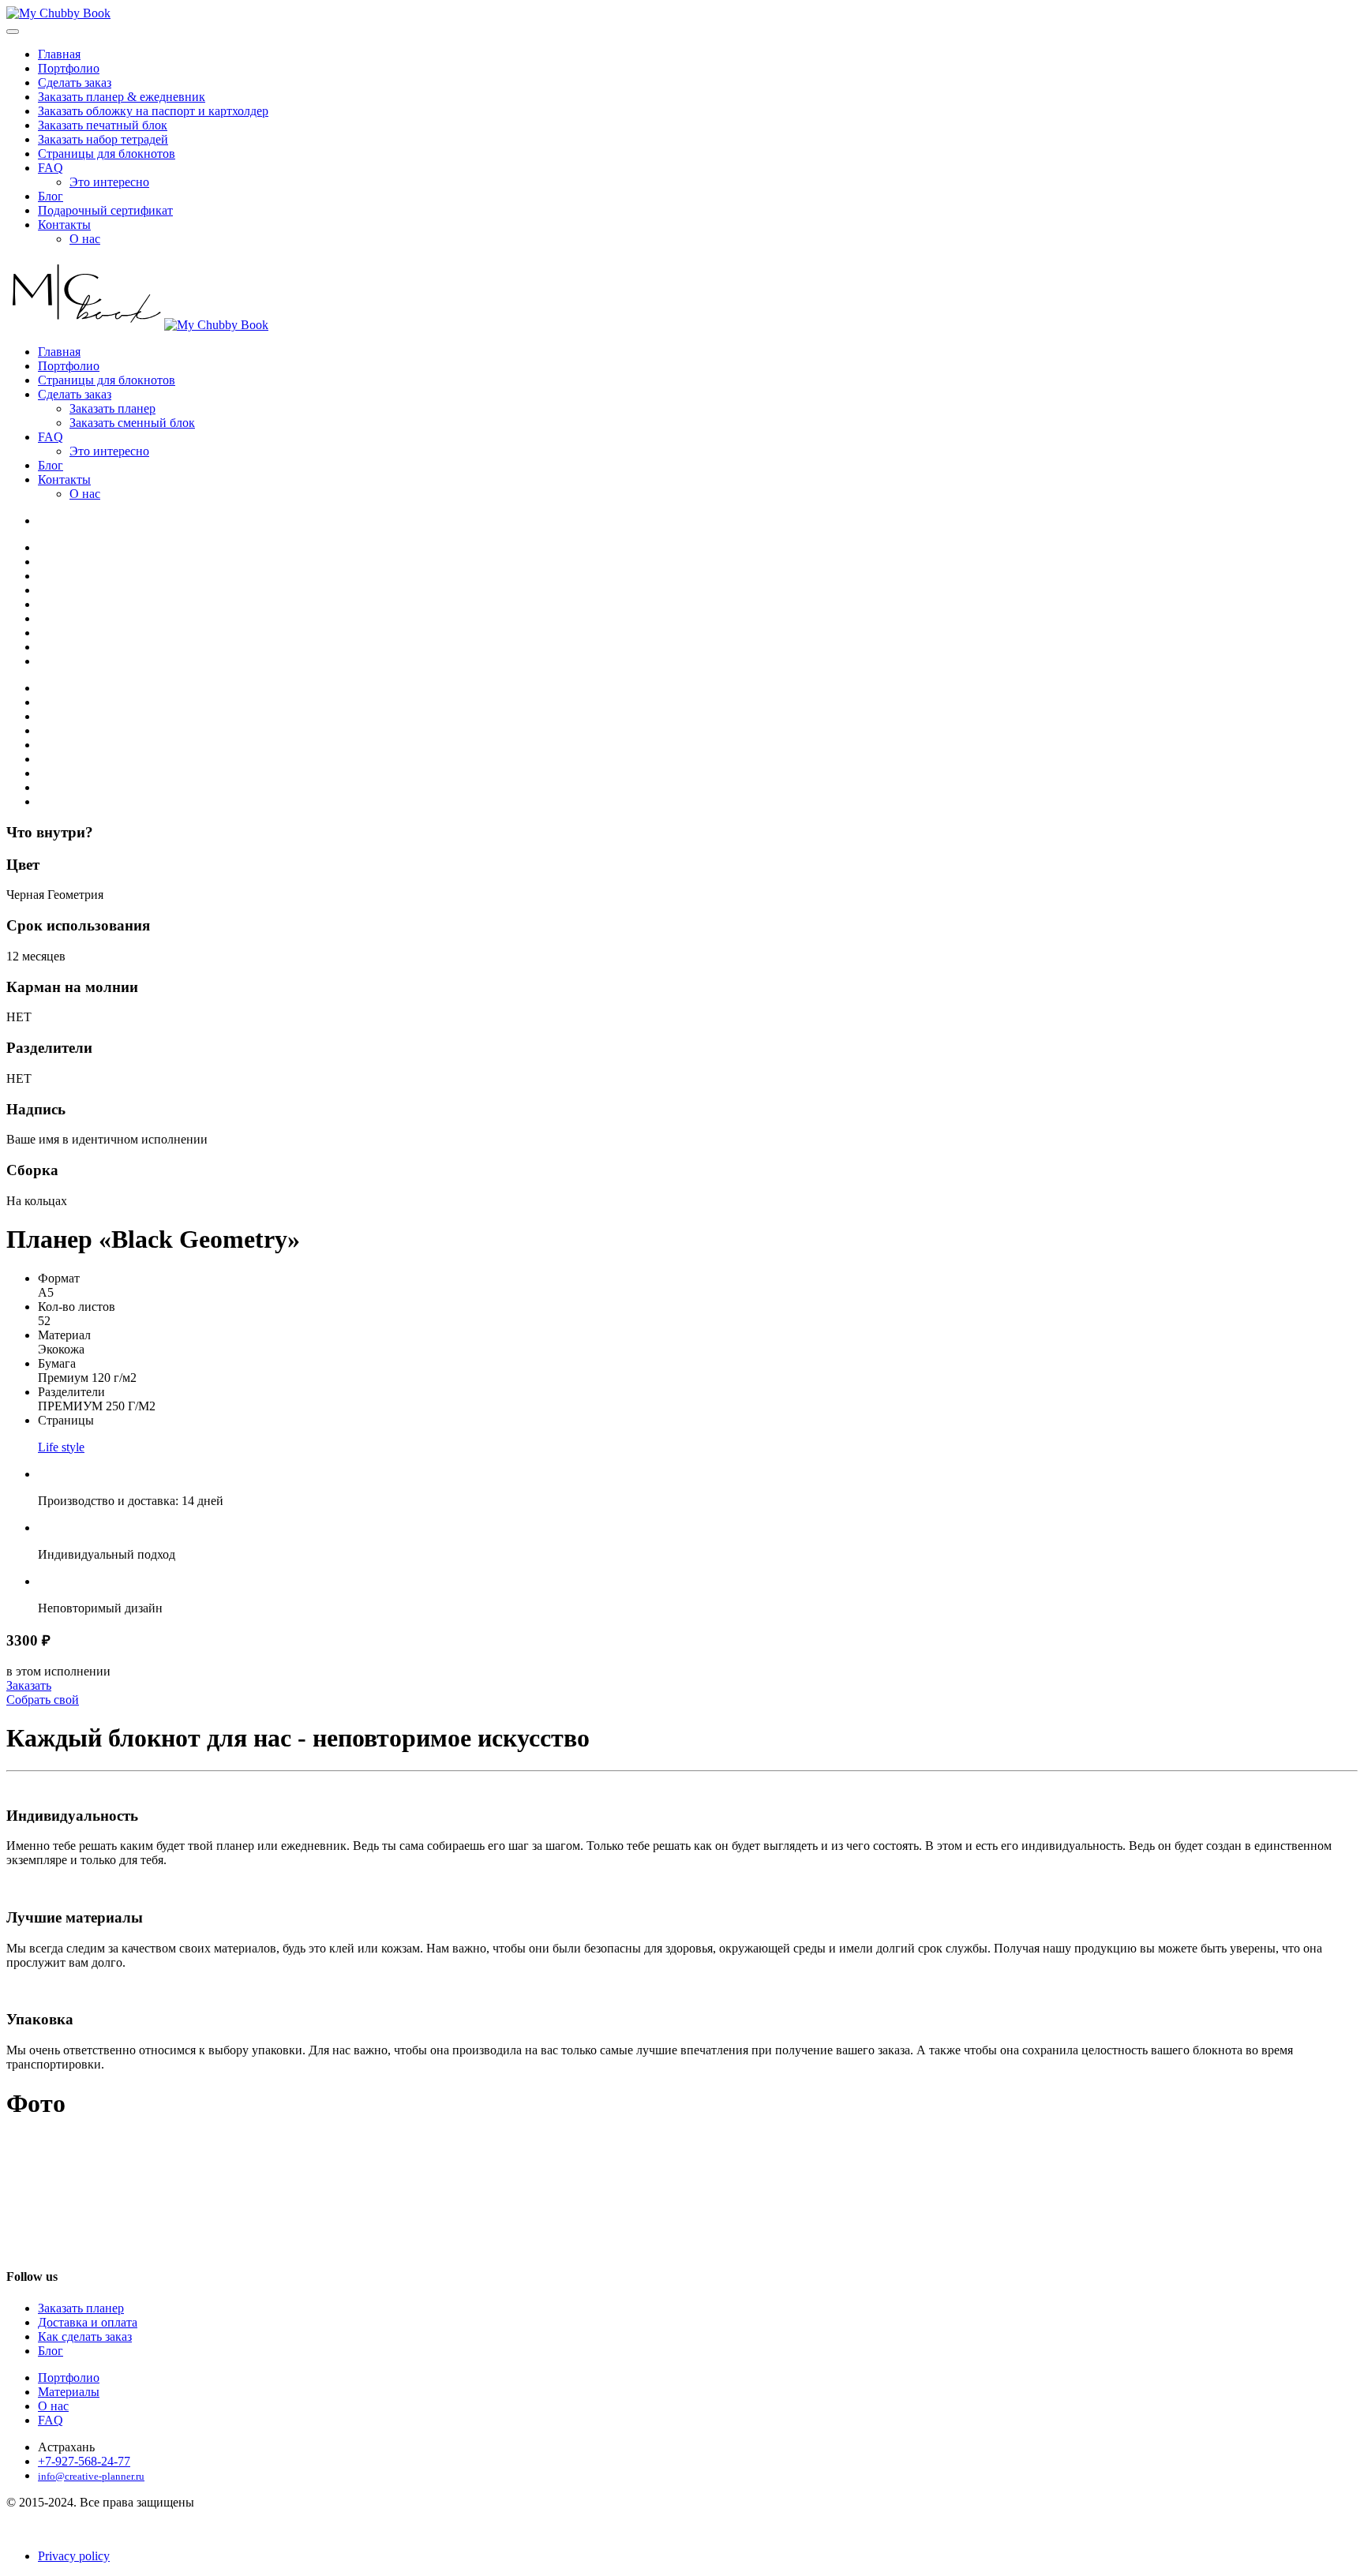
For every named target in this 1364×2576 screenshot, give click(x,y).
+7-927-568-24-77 (84, 2461)
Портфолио (69, 68)
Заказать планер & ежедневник (122, 97)
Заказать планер (112, 408)
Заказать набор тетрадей (103, 139)
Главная (59, 54)
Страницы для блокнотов (107, 154)
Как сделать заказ (85, 2336)
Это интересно (109, 182)
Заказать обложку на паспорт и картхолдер (153, 111)
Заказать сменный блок (132, 423)
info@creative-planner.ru (91, 2476)
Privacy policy (74, 2556)
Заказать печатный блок (103, 125)
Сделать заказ (75, 82)
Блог (51, 196)
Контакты (64, 225)
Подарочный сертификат (105, 210)
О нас (85, 239)
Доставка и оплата (88, 2322)
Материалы (69, 2392)
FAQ (51, 168)
